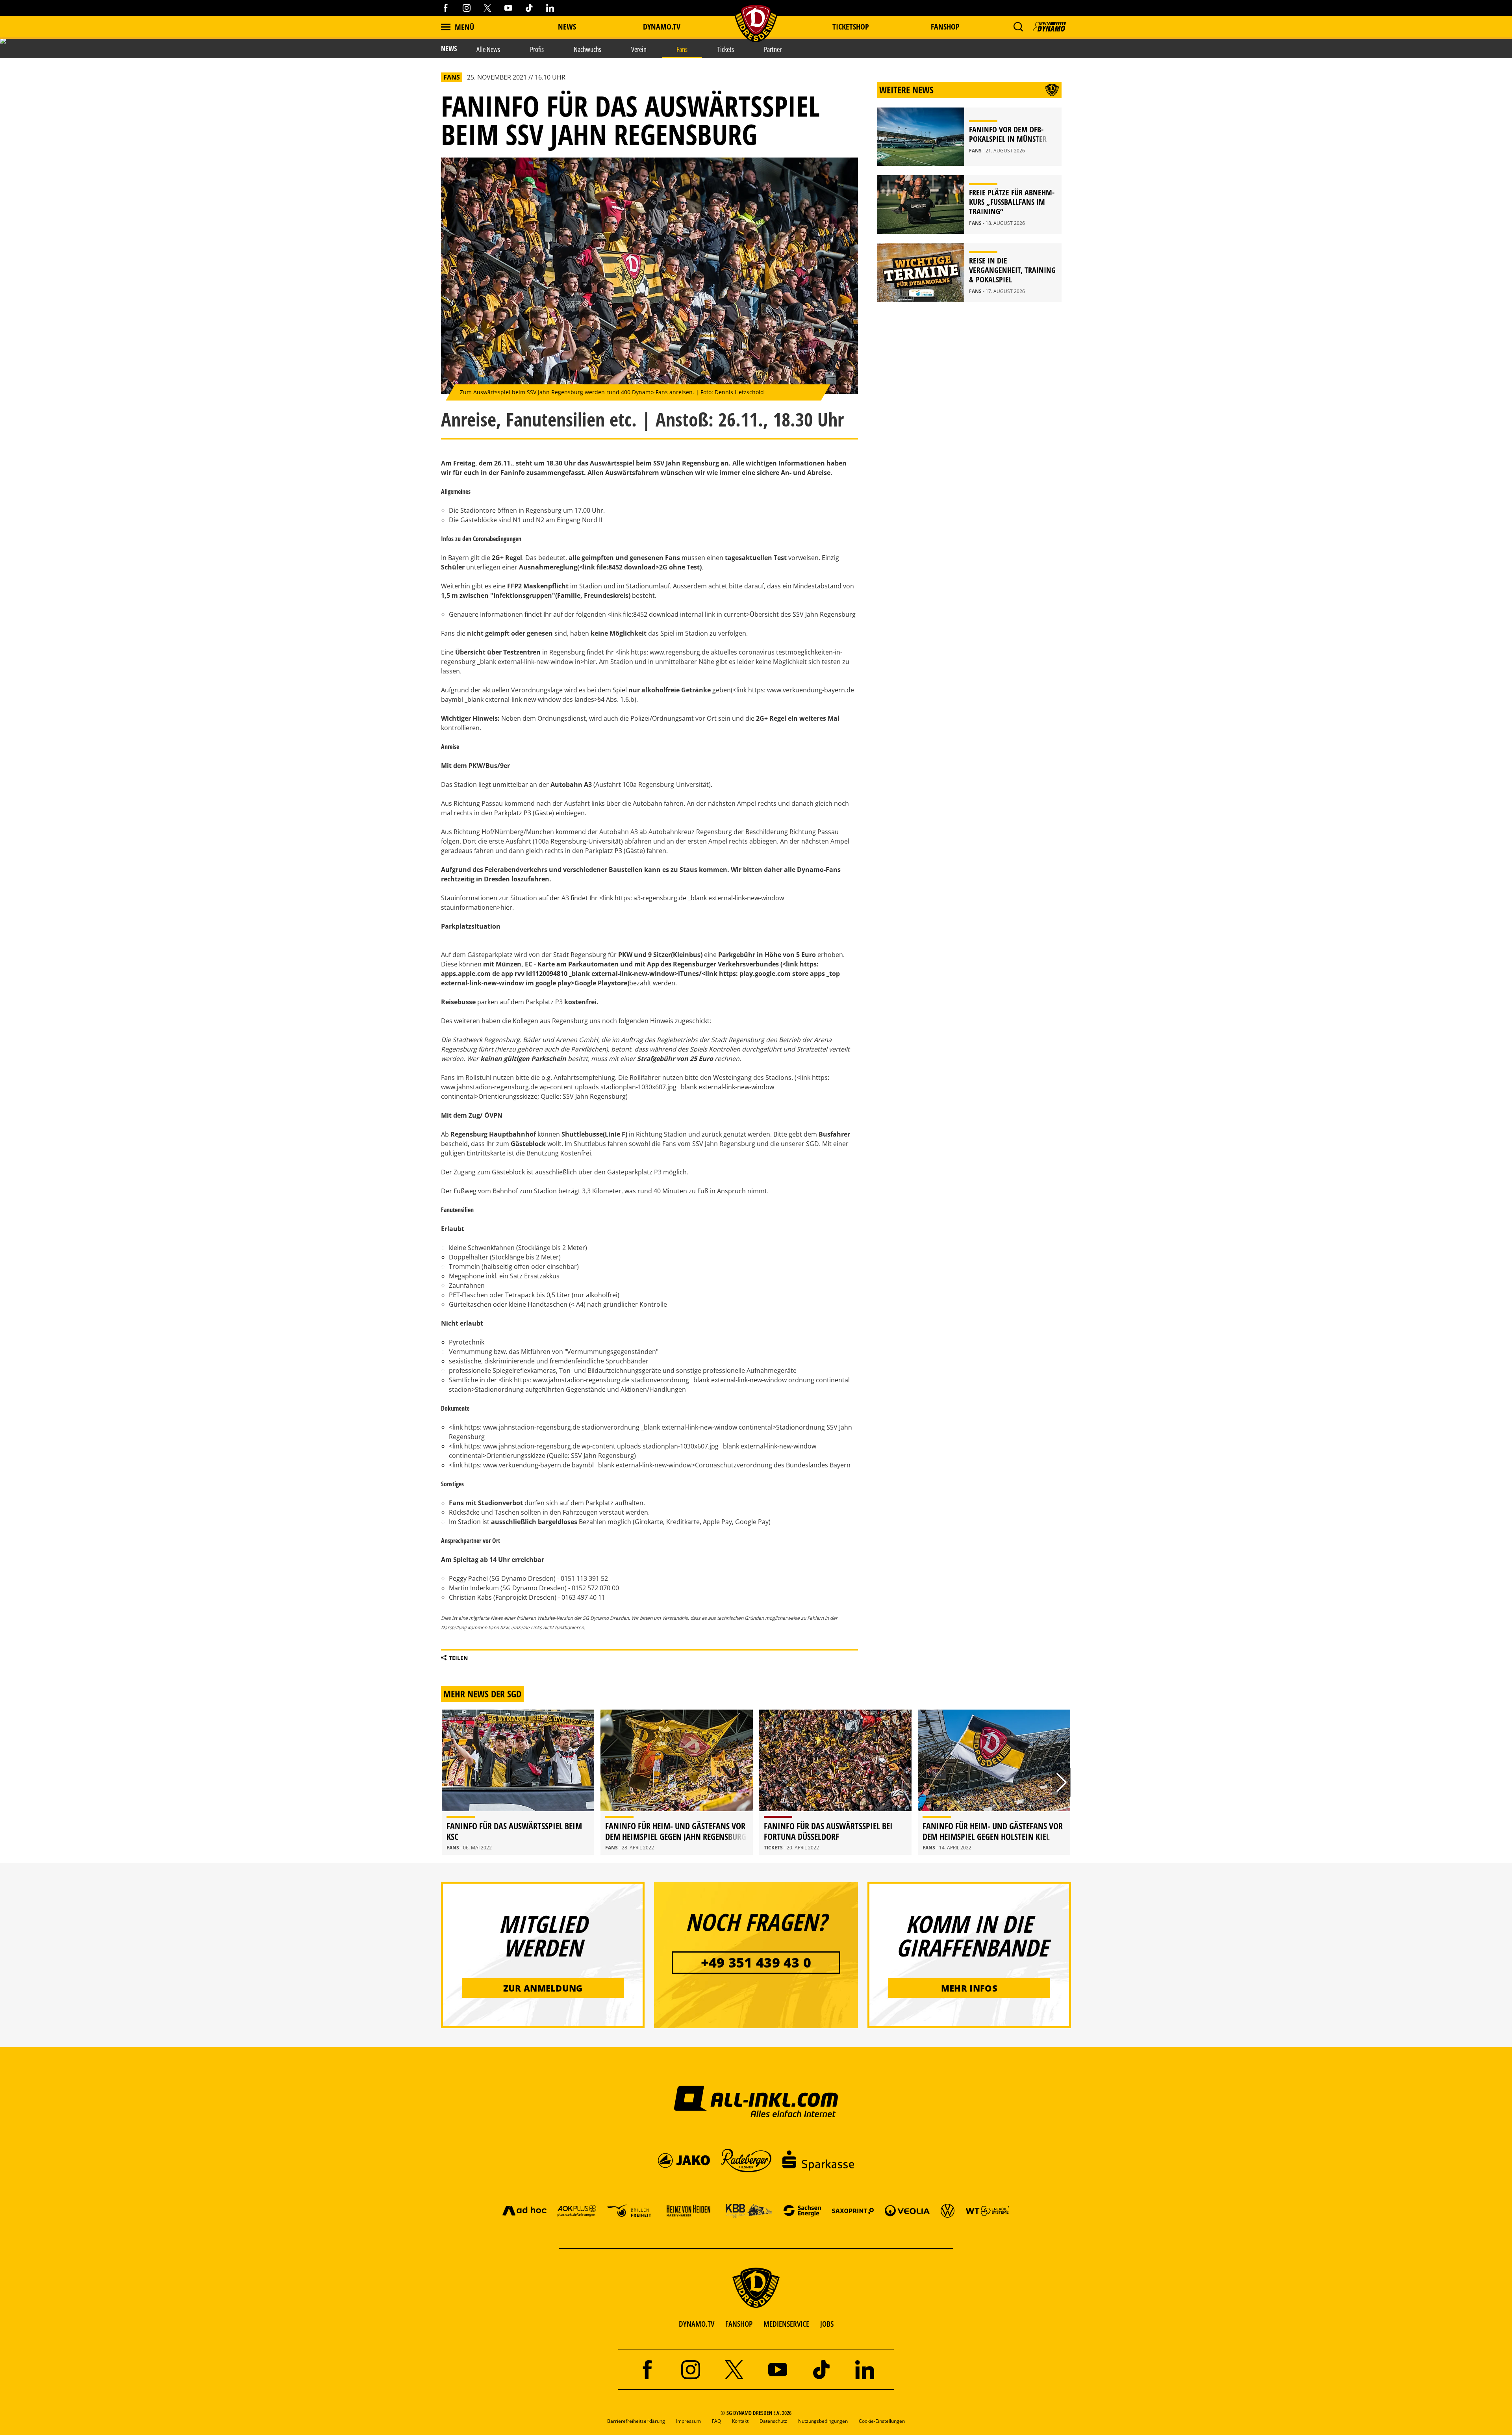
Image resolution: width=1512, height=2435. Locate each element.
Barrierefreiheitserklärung (636, 2421)
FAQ (716, 2421)
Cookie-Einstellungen (882, 2421)
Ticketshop (851, 27)
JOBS (827, 2324)
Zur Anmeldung (543, 1988)
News (567, 27)
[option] (518, 1782)
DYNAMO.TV (662, 27)
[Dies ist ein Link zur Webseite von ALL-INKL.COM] (756, 2101)
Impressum (688, 2421)
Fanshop (945, 27)
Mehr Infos (969, 1988)
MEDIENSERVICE (786, 2324)
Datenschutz (773, 2421)
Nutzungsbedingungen (823, 2421)
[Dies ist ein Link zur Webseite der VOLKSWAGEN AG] (948, 2210)
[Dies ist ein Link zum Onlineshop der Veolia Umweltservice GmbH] (907, 2210)
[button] (1018, 27)
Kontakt (740, 2421)
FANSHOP (739, 2324)
